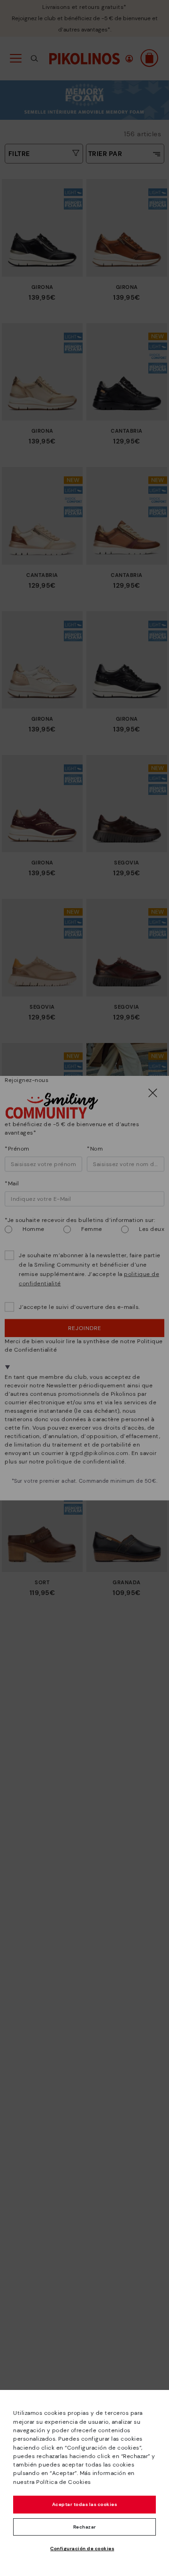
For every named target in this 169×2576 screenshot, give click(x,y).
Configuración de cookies (82, 2549)
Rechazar (85, 2527)
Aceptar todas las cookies (85, 2504)
